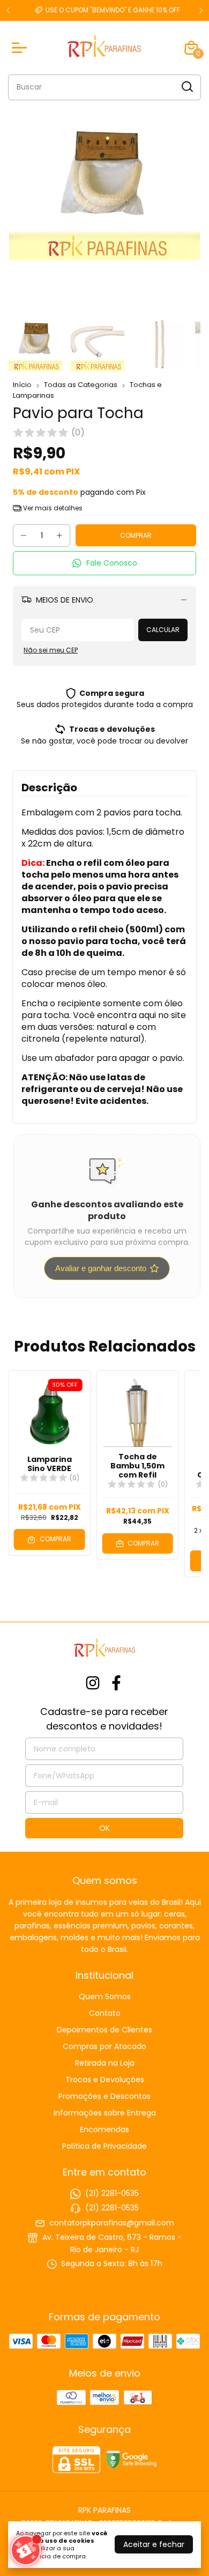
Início (22, 385)
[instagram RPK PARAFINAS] (93, 1684)
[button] (104, 563)
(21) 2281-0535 (112, 2193)
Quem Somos (105, 1996)
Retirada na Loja (105, 2063)
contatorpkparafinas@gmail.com (112, 2223)
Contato (105, 2013)
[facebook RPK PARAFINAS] (116, 1684)
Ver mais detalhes (52, 508)
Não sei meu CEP (51, 650)
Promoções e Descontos (104, 2096)
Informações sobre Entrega (105, 2113)
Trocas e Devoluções (105, 2080)
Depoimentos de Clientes (104, 2030)
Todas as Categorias (81, 385)
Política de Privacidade (104, 2146)
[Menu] (21, 48)
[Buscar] (186, 87)
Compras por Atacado (104, 2046)
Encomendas (104, 2129)
